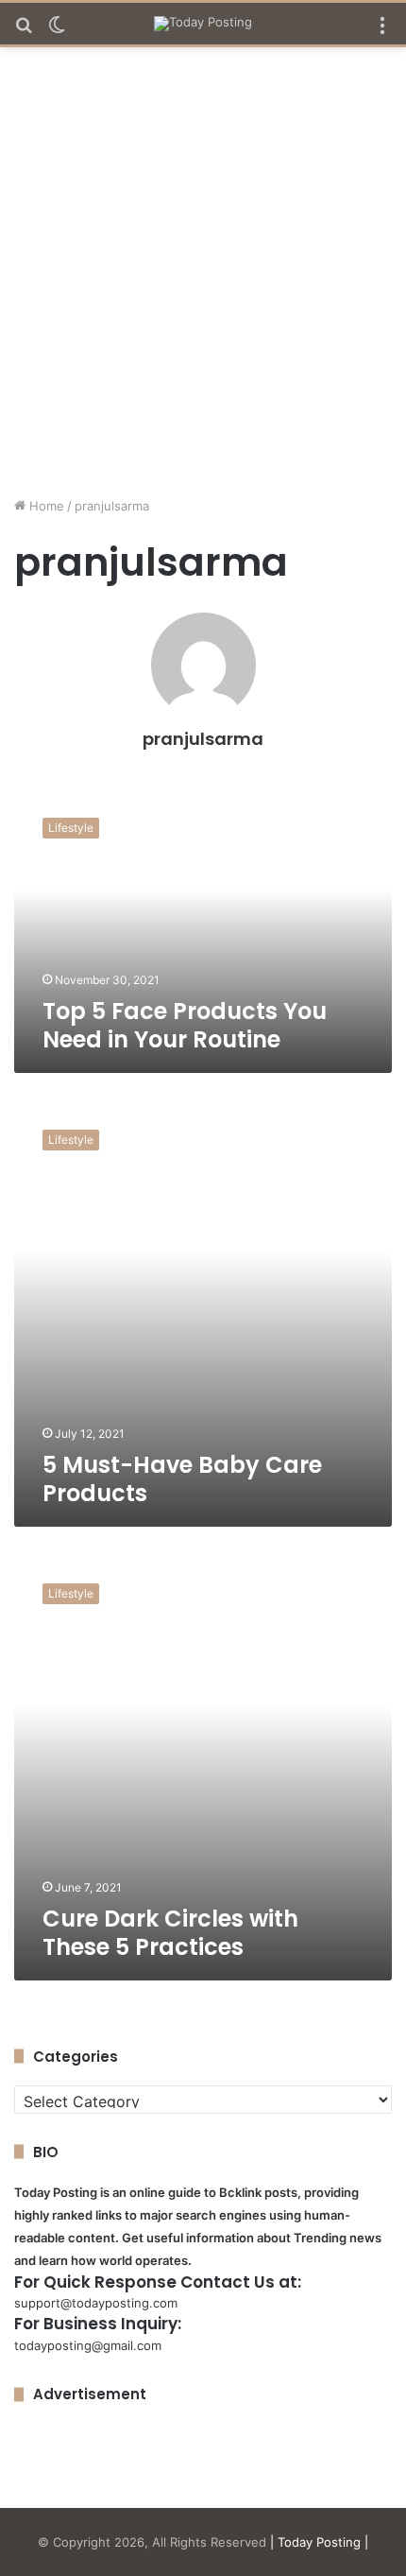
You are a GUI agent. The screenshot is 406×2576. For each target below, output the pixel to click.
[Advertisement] (203, 279)
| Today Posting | (319, 2542)
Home (45, 506)
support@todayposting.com (96, 2303)
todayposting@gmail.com (88, 2345)
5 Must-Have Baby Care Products (182, 1479)
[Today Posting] (203, 24)
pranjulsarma (203, 739)
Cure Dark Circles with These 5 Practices (170, 1933)
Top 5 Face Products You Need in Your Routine (185, 1025)
